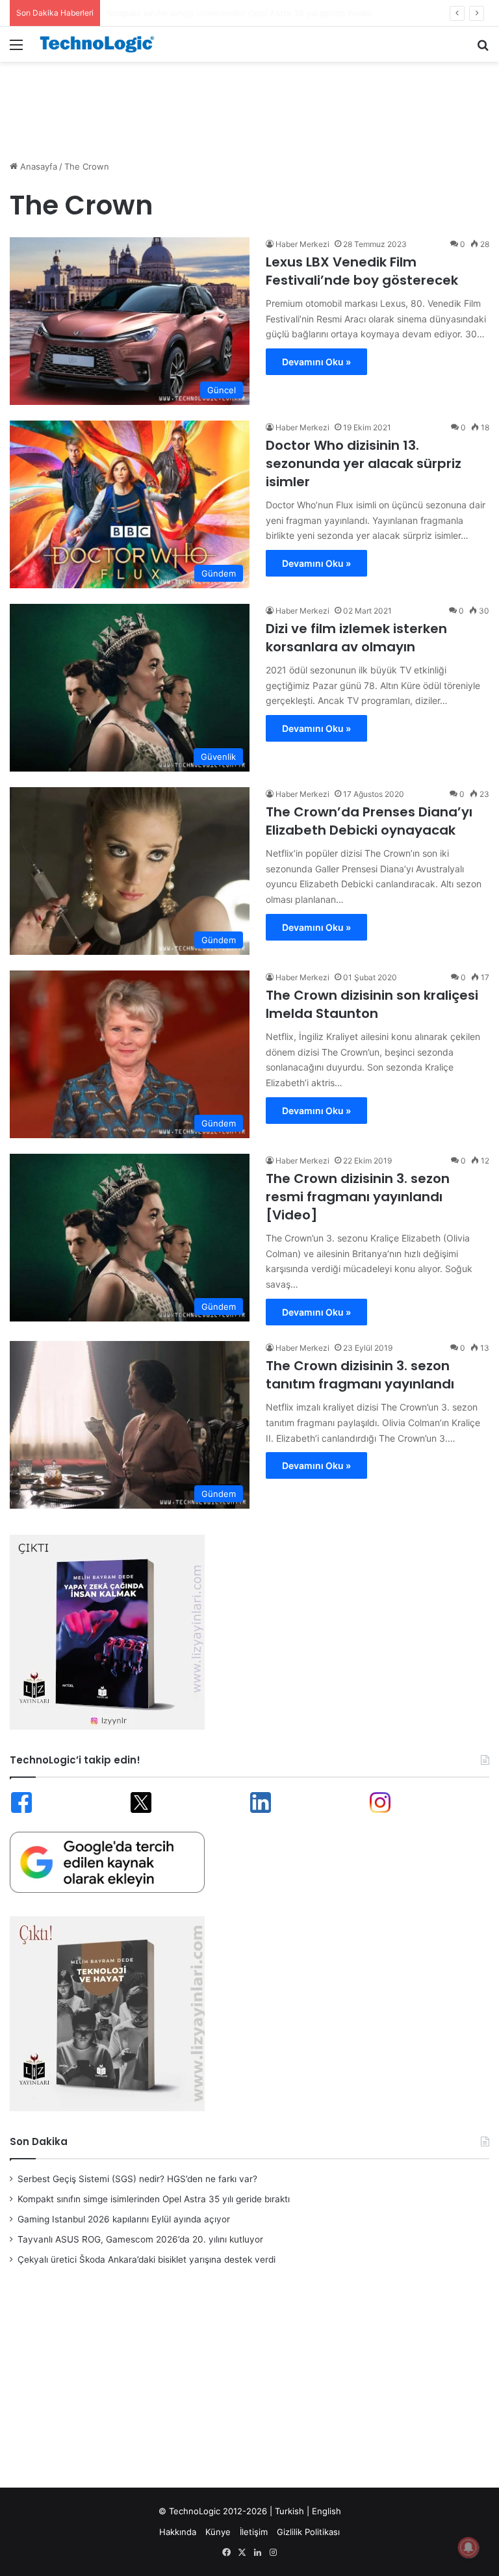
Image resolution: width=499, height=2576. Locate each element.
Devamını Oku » (316, 362)
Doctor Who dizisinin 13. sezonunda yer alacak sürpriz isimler (364, 463)
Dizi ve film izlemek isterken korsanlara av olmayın (356, 638)
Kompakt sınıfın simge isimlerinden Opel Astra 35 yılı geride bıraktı (154, 2199)
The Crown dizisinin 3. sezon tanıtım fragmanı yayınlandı (360, 1375)
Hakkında (178, 2532)
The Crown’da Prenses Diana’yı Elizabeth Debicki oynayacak (369, 821)
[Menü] (16, 49)
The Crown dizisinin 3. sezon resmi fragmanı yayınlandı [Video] (358, 1197)
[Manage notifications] (468, 2547)
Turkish (289, 2511)
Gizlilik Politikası (308, 2532)
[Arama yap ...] (483, 49)
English (326, 2511)
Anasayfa (37, 166)
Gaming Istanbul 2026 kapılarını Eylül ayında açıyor (208, 13)
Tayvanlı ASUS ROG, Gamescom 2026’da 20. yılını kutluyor (140, 2239)
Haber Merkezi (302, 244)
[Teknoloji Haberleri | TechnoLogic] (101, 44)
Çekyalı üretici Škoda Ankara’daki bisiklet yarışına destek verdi (147, 2259)
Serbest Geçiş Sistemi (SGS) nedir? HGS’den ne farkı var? (137, 2179)
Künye (218, 2532)
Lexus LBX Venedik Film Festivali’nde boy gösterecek (362, 271)
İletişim (254, 2532)
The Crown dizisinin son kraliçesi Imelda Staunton (372, 1004)
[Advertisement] (249, 104)
